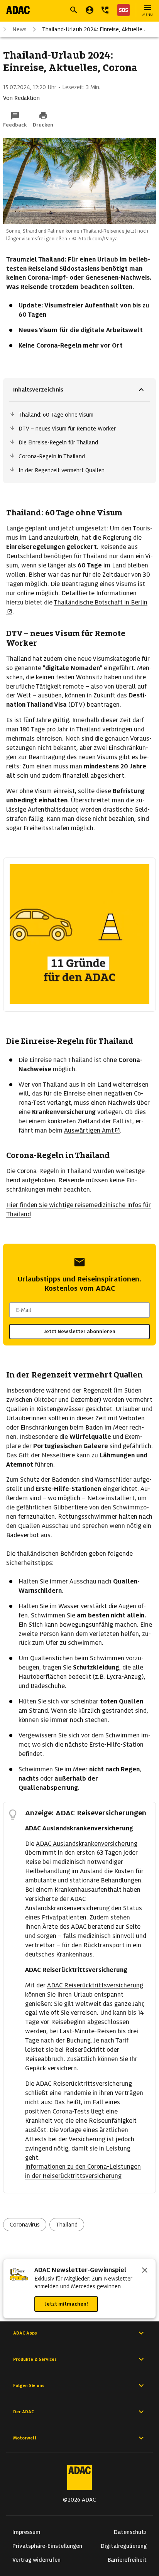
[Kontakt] (105, 10)
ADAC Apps (25, 2333)
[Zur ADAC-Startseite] (18, 10)
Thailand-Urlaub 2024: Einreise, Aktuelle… (94, 29)
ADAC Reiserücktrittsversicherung (95, 1985)
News (19, 29)
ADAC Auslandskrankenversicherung (87, 1844)
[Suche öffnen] (74, 10)
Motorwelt (25, 2438)
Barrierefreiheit (127, 2560)
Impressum (26, 2532)
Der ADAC (24, 2412)
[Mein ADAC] (90, 10)
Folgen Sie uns (29, 2385)
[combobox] (79, 1310)
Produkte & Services (35, 2359)
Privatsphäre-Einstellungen (47, 2546)
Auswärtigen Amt (89, 1130)
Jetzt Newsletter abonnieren (79, 1331)
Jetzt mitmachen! (66, 2304)
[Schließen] (145, 2271)
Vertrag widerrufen (36, 2560)
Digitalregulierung (124, 2546)
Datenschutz (130, 2532)
